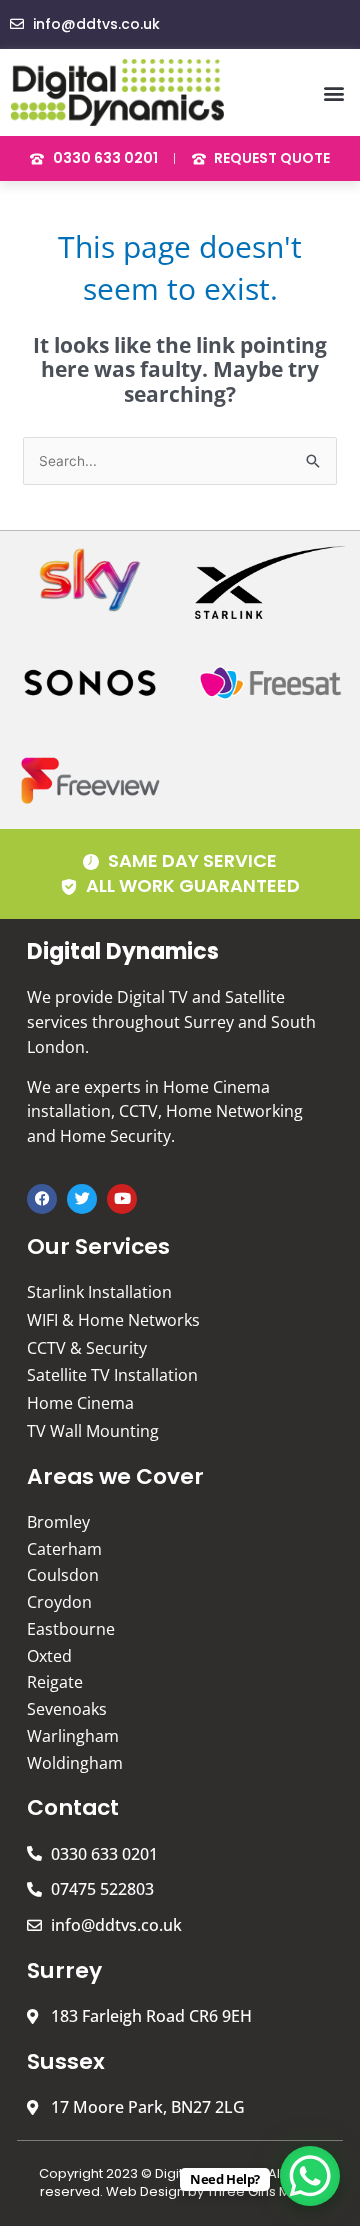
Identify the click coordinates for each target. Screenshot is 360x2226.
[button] (333, 92)
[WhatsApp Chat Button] (310, 2176)
